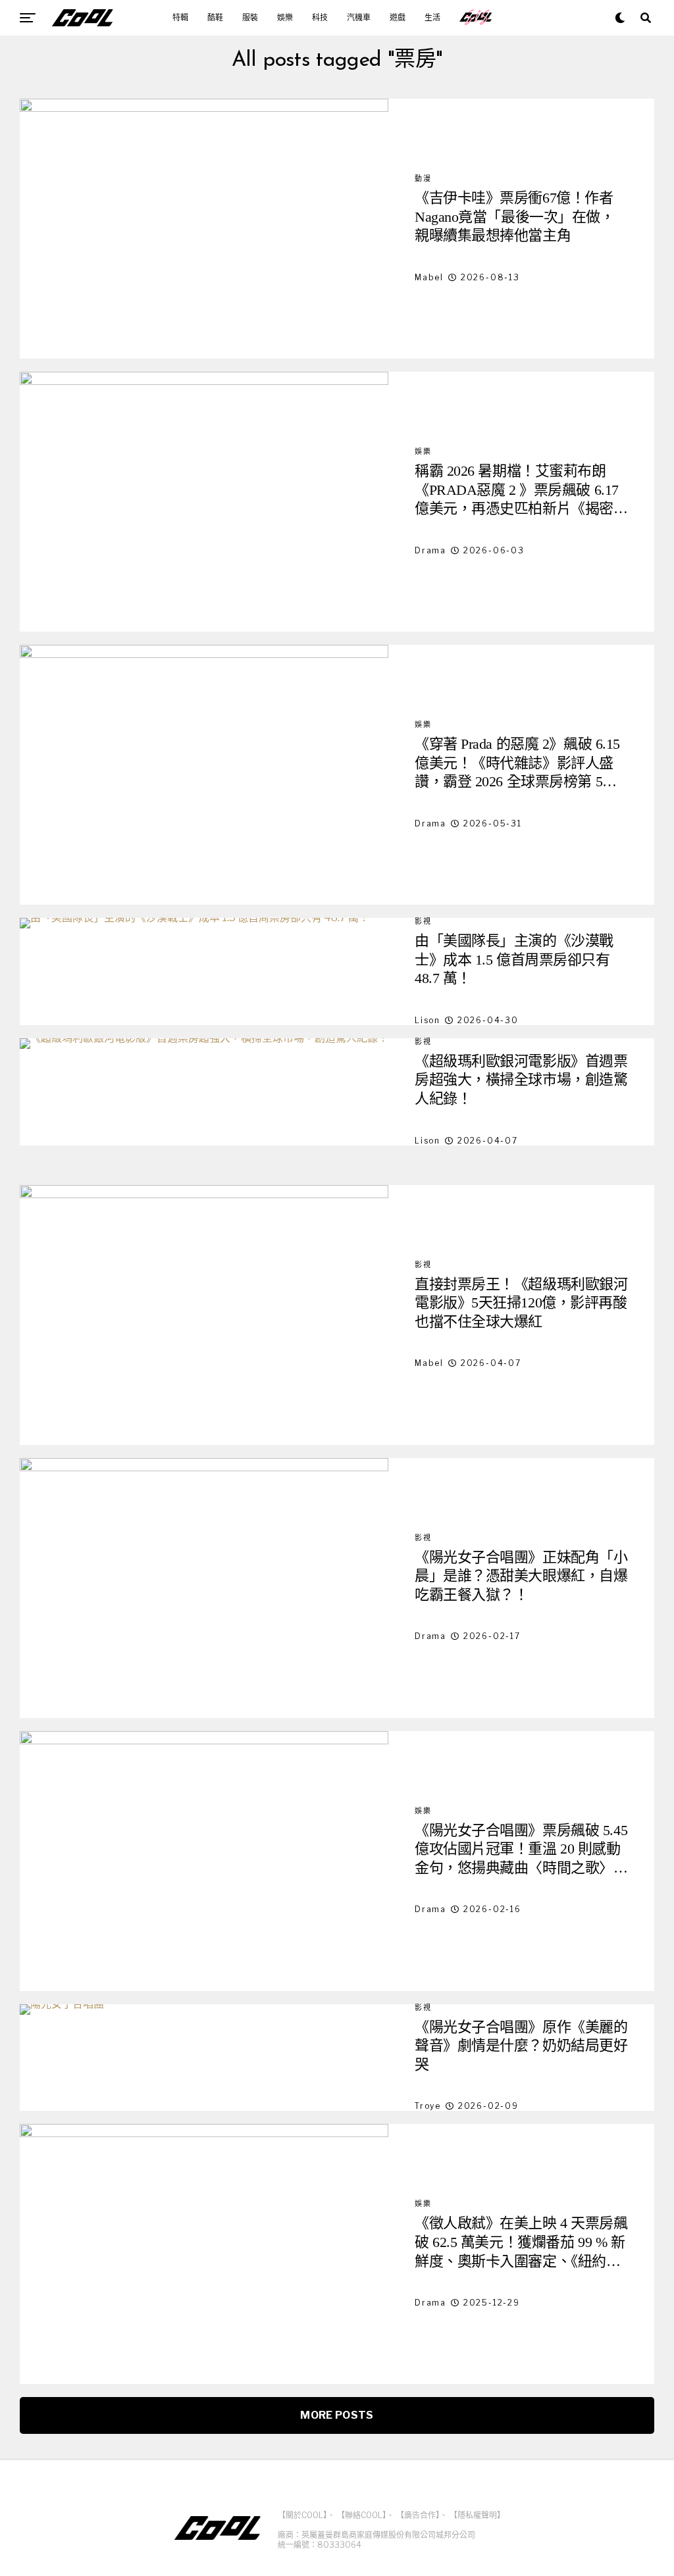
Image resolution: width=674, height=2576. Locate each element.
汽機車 (359, 18)
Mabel (429, 277)
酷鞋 (215, 18)
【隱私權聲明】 (477, 2515)
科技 (320, 18)
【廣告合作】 (418, 2515)
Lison (428, 1020)
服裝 (250, 18)
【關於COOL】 (302, 2515)
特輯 (180, 18)
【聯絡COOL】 (362, 2515)
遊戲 (398, 18)
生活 (432, 18)
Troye (428, 2106)
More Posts (337, 2415)
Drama (430, 550)
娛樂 (285, 18)
